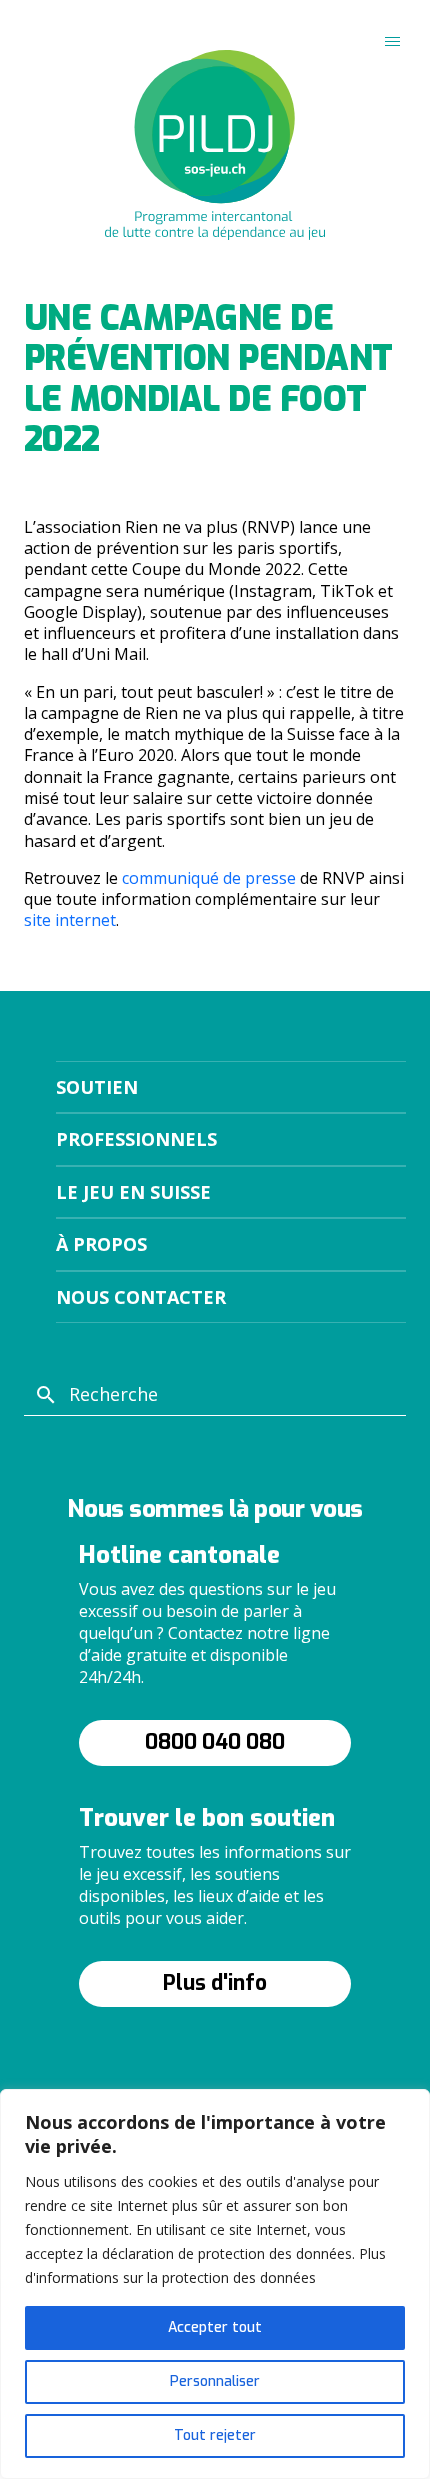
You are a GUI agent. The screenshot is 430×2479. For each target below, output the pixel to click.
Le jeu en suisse (133, 1192)
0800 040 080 (215, 1742)
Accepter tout (215, 2327)
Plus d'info (215, 1983)
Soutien (97, 1087)
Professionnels (136, 1139)
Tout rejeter (215, 2435)
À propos (101, 1244)
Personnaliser (215, 2381)
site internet (70, 920)
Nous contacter (141, 1297)
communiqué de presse (209, 878)
